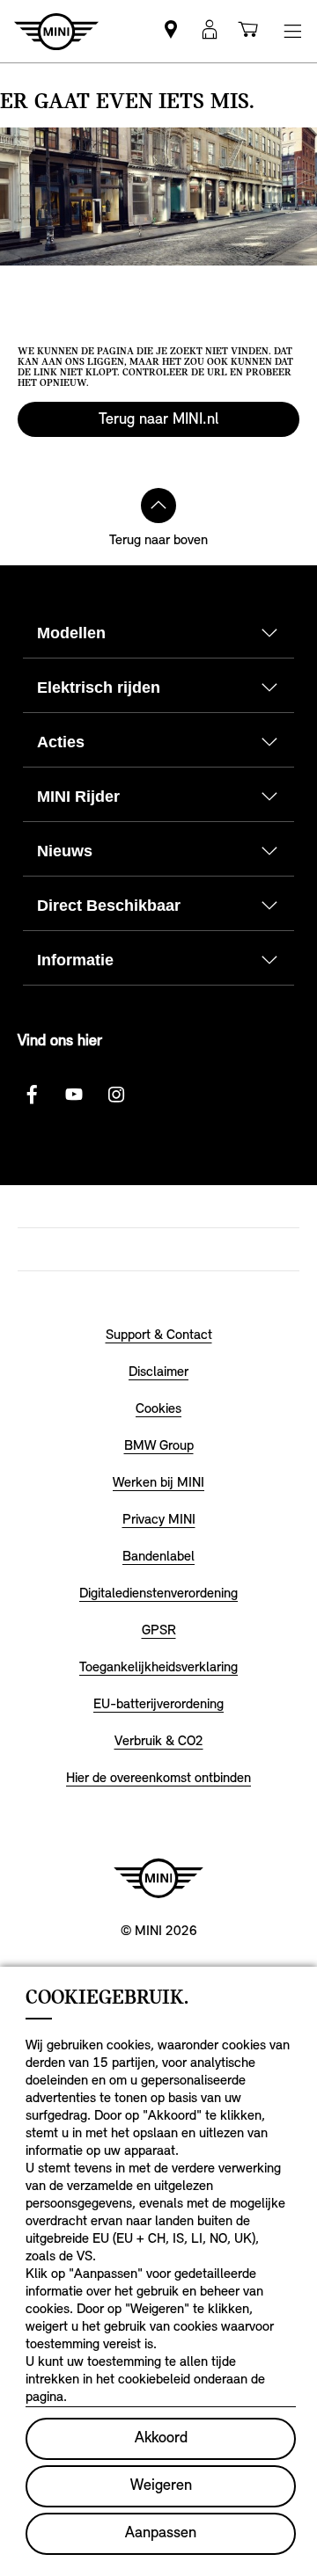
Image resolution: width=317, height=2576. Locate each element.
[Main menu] (292, 31)
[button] (210, 31)
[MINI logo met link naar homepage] (158, 1878)
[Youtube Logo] (74, 1095)
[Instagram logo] (116, 1095)
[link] (171, 31)
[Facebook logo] (32, 1095)
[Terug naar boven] (158, 506)
